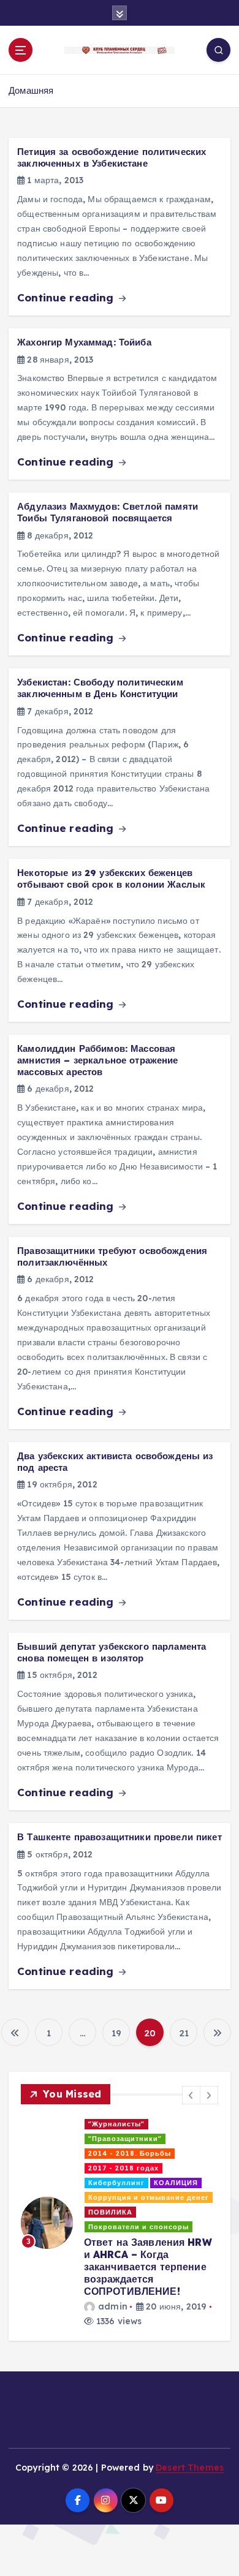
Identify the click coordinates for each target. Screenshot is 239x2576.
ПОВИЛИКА (110, 2212)
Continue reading (67, 297)
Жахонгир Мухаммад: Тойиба (84, 342)
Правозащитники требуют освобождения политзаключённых (112, 1256)
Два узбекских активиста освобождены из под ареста (115, 1462)
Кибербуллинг (116, 2183)
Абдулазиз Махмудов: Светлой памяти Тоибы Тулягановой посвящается (108, 512)
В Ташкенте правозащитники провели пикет (120, 1837)
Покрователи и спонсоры (138, 2227)
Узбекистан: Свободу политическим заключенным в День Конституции (100, 688)
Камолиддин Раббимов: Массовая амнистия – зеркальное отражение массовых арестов (97, 1060)
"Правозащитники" (125, 2139)
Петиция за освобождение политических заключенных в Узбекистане (112, 157)
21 (184, 2033)
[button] (191, 2095)
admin (113, 2306)
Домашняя (31, 90)
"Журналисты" (116, 2124)
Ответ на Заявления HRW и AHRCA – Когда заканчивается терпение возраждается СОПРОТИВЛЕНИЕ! (148, 2267)
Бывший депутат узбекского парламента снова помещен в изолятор (112, 1652)
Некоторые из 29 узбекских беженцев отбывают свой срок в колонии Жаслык (111, 878)
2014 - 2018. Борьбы (130, 2153)
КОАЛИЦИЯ (176, 2183)
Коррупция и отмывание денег (149, 2197)
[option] (120, 2223)
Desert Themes (190, 2468)
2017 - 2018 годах (123, 2168)
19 (116, 2033)
